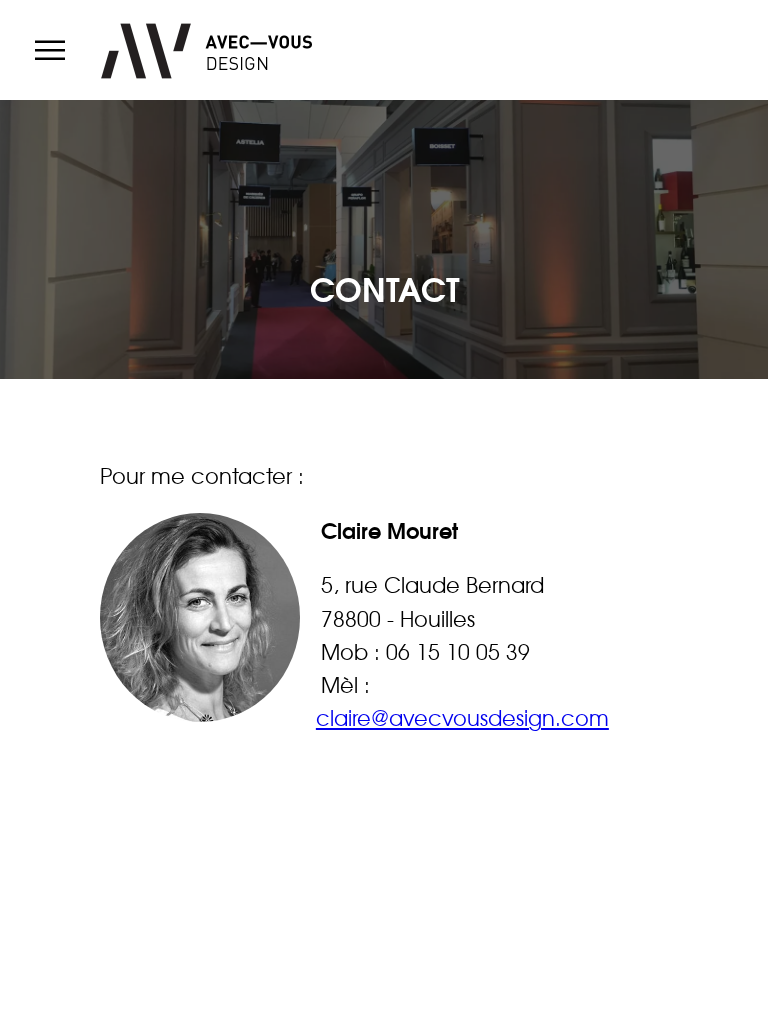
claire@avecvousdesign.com (462, 717)
